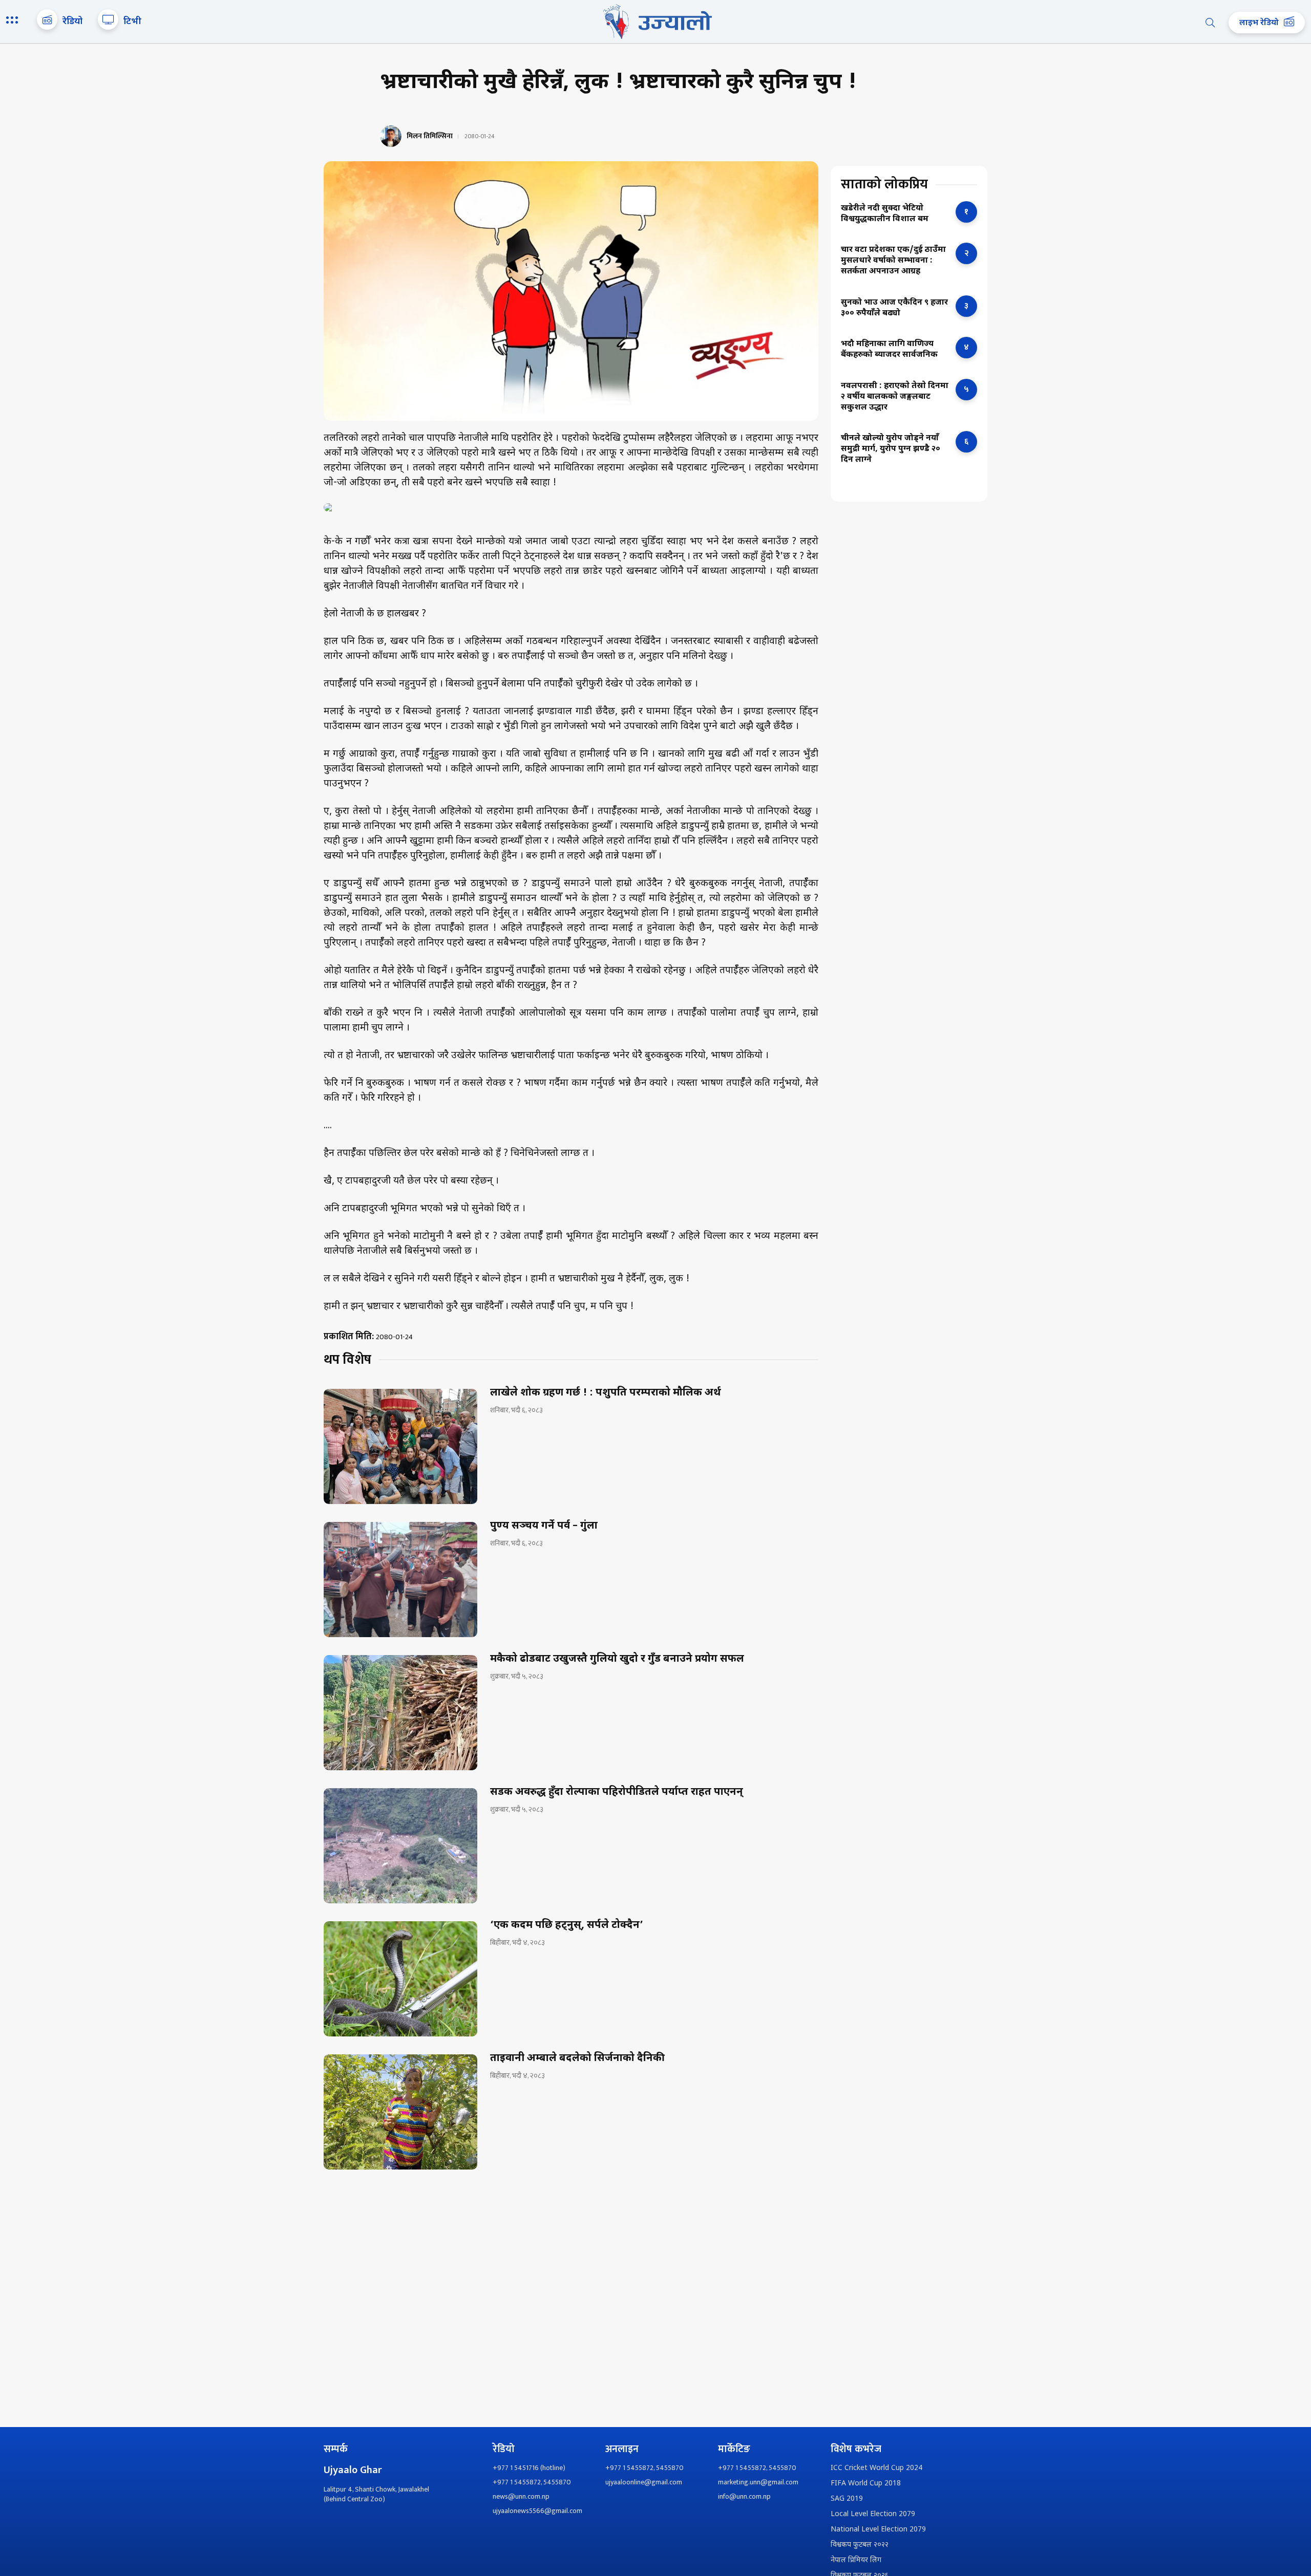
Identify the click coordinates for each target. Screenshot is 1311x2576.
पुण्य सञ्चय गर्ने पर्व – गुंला (544, 1526)
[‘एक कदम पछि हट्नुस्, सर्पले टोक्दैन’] (400, 1979)
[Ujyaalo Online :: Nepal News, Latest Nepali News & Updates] (655, 22)
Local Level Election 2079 (873, 2514)
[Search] (1210, 23)
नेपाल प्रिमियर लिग (856, 2560)
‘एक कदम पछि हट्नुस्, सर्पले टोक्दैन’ (567, 1925)
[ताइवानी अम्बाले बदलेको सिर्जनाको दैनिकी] (400, 2112)
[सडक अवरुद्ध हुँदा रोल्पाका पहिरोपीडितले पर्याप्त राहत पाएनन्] (400, 1846)
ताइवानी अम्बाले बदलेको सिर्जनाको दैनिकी (577, 2058)
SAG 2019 (847, 2499)
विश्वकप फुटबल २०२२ (860, 2545)
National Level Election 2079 (878, 2530)
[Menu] (14, 21)
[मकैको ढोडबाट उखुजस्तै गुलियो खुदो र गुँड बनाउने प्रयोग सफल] (400, 1713)
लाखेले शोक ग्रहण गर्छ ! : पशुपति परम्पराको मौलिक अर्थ (606, 1393)
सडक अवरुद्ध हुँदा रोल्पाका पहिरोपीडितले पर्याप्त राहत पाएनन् (617, 1792)
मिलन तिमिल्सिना (430, 136)
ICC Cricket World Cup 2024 (876, 2468)
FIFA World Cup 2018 (866, 2484)
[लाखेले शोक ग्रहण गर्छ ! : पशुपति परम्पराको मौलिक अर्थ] (400, 1446)
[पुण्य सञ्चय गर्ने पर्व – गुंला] (400, 1580)
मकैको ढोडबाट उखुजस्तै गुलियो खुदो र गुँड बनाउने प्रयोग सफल (617, 1659)
